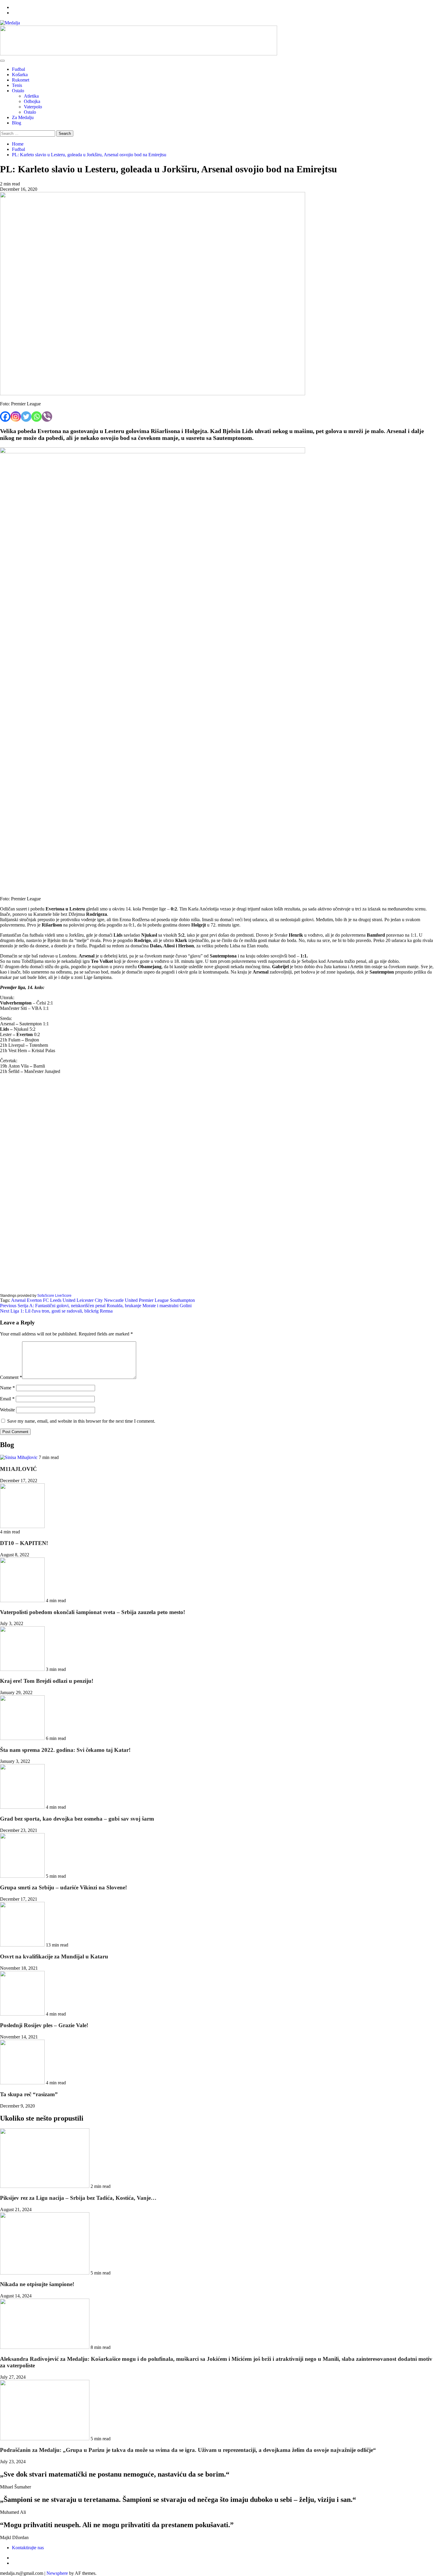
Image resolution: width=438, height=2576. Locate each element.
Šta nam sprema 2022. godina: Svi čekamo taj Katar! (65, 1750)
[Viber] (47, 417)
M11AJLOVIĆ (18, 1469)
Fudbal (18, 69)
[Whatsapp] (36, 417)
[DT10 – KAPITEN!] (22, 1526)
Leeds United (63, 1300)
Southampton (182, 1300)
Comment (11, 1377)
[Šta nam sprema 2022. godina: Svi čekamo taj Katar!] (23, 1738)
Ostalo (18, 91)
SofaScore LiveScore (54, 1296)
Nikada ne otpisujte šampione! (37, 2284)
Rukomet (21, 80)
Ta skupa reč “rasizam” (29, 2094)
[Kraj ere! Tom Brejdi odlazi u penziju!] (23, 1669)
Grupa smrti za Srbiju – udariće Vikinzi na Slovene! (63, 1887)
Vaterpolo (33, 107)
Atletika (31, 96)
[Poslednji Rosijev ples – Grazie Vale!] (23, 2014)
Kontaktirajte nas (28, 2548)
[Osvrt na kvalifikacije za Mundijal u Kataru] (23, 1945)
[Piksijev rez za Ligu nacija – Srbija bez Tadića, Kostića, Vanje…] (45, 2186)
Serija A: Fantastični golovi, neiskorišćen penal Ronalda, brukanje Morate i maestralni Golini (96, 1306)
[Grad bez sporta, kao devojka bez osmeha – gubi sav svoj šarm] (23, 1807)
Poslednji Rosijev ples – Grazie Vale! (44, 2025)
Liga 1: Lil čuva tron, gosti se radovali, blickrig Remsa (56, 1311)
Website (7, 1410)
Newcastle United (121, 1300)
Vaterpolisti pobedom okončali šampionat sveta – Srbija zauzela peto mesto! (93, 1612)
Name (7, 1388)
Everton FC (38, 1300)
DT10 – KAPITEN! (24, 1543)
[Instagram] (16, 417)
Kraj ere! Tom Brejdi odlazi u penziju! (47, 1681)
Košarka (20, 75)
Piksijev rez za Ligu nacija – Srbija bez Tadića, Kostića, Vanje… (78, 2198)
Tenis (17, 85)
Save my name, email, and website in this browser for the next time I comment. (81, 1421)
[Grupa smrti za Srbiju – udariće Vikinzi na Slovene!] (23, 1876)
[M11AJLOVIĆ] (19, 1457)
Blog (17, 123)
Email (7, 1399)
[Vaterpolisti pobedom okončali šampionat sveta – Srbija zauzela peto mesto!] (23, 1601)
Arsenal (18, 1300)
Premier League (154, 1300)
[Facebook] (5, 417)
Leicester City (90, 1300)
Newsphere (57, 2573)
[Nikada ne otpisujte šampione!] (45, 2273)
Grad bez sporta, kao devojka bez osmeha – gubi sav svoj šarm (77, 1819)
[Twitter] (26, 417)
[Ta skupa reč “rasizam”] (23, 2083)
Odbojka (32, 101)
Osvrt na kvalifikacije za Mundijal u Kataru (54, 1956)
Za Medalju (23, 117)
